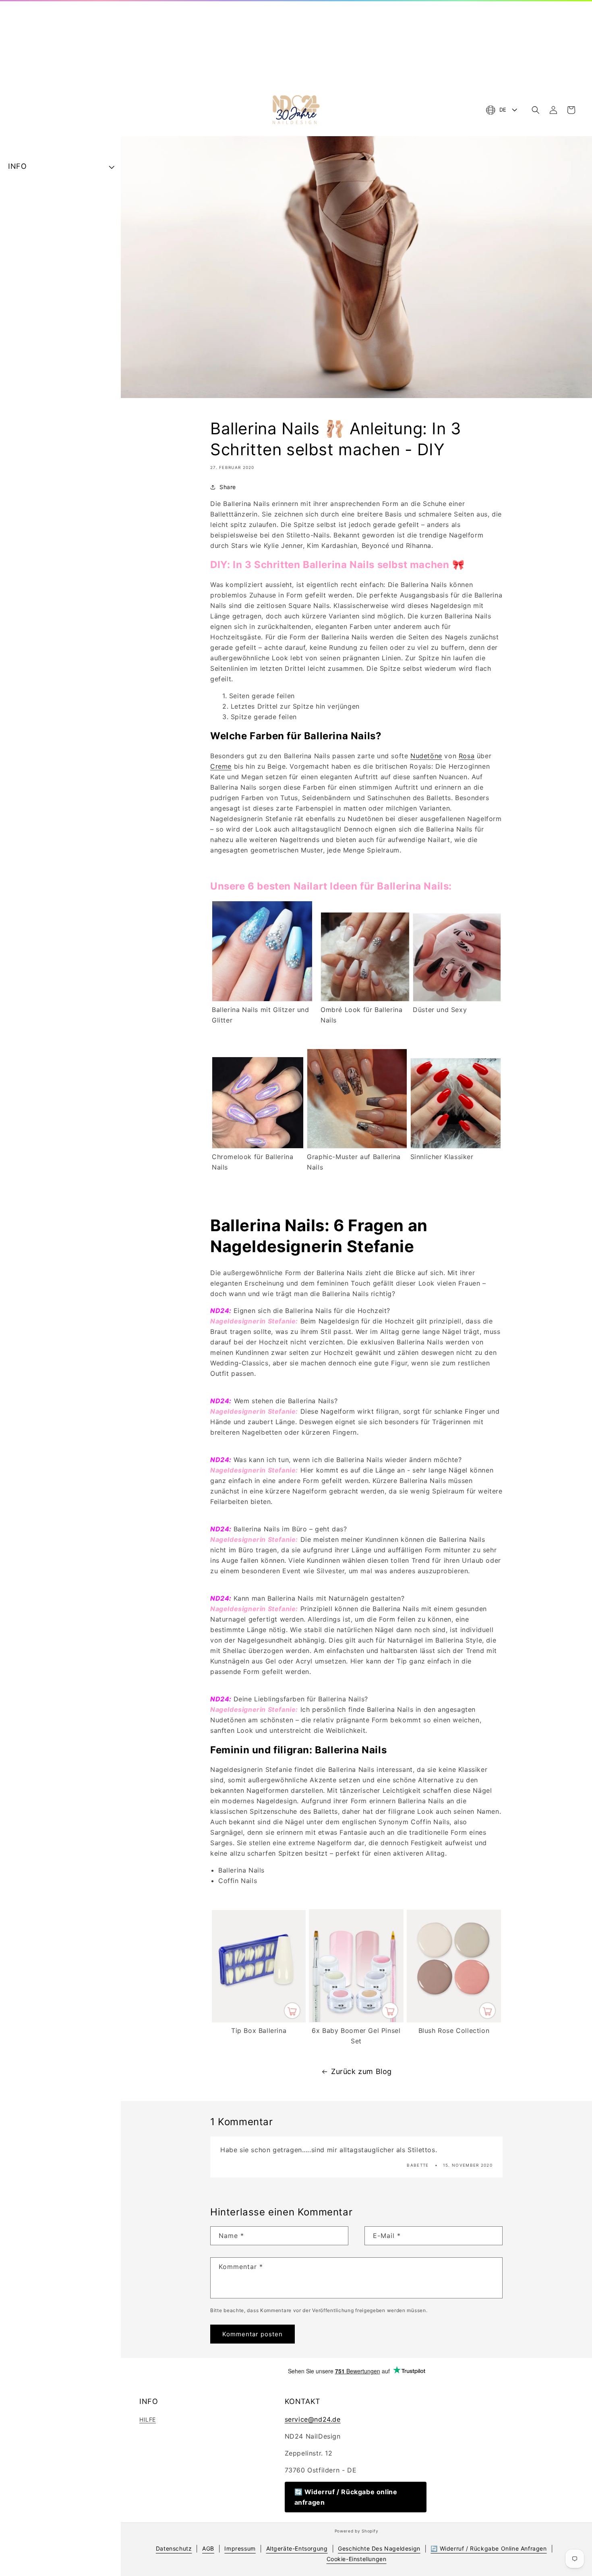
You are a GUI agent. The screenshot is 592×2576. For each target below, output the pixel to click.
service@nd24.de (313, 2419)
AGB (208, 2548)
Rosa (467, 756)
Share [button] (228, 487)
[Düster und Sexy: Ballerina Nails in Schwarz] (457, 999)
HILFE (148, 2419)
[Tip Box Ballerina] (259, 2020)
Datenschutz (174, 2548)
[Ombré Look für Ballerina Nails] (365, 999)
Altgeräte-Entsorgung (297, 2548)
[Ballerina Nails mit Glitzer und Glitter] (262, 999)
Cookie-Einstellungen (357, 2559)
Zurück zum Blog (361, 2071)
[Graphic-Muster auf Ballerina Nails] (357, 1146)
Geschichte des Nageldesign (379, 2548)
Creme (221, 766)
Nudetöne (426, 756)
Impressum (240, 2548)
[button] (536, 110)
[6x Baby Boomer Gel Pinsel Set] (356, 2020)
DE (503, 110)
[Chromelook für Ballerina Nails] (258, 1146)
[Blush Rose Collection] (454, 2020)
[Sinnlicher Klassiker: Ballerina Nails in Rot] (456, 1146)
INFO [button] (17, 166)
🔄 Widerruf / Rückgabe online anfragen (346, 2497)
